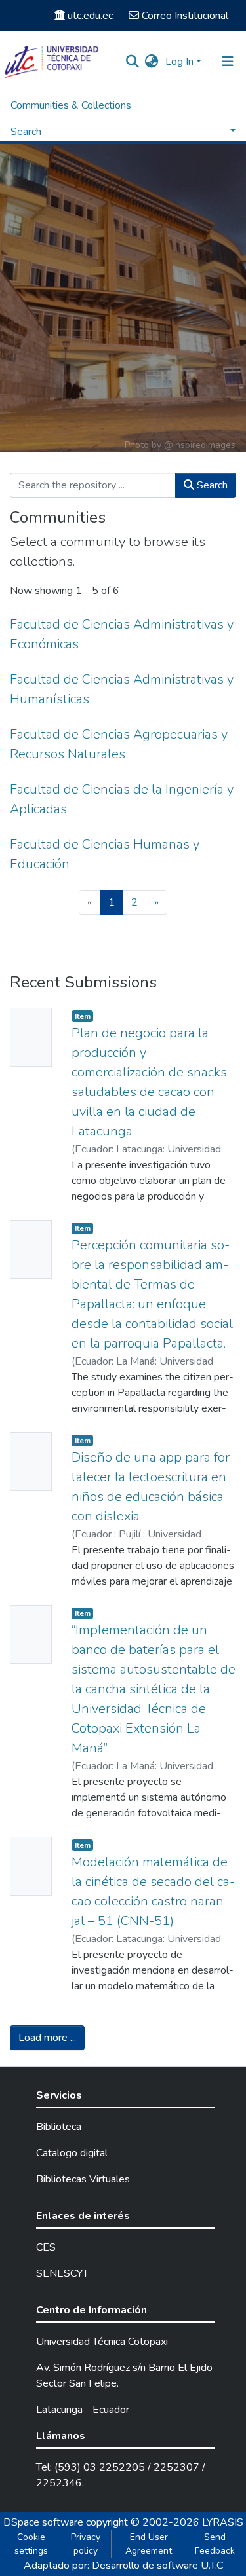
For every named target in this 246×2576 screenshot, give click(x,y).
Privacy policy (86, 2544)
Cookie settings (31, 2544)
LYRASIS (223, 2522)
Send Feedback (215, 2544)
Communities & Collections (71, 105)
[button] (152, 62)
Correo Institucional (185, 16)
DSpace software (43, 2522)
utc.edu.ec (90, 16)
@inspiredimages (200, 445)
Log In (179, 62)
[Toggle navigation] (228, 62)
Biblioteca (59, 2127)
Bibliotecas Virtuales (83, 2179)
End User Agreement (149, 2544)
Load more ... (47, 2038)
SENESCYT (62, 2273)
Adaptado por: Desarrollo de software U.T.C (123, 2566)
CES (46, 2247)
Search (211, 485)
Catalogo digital (72, 2153)
